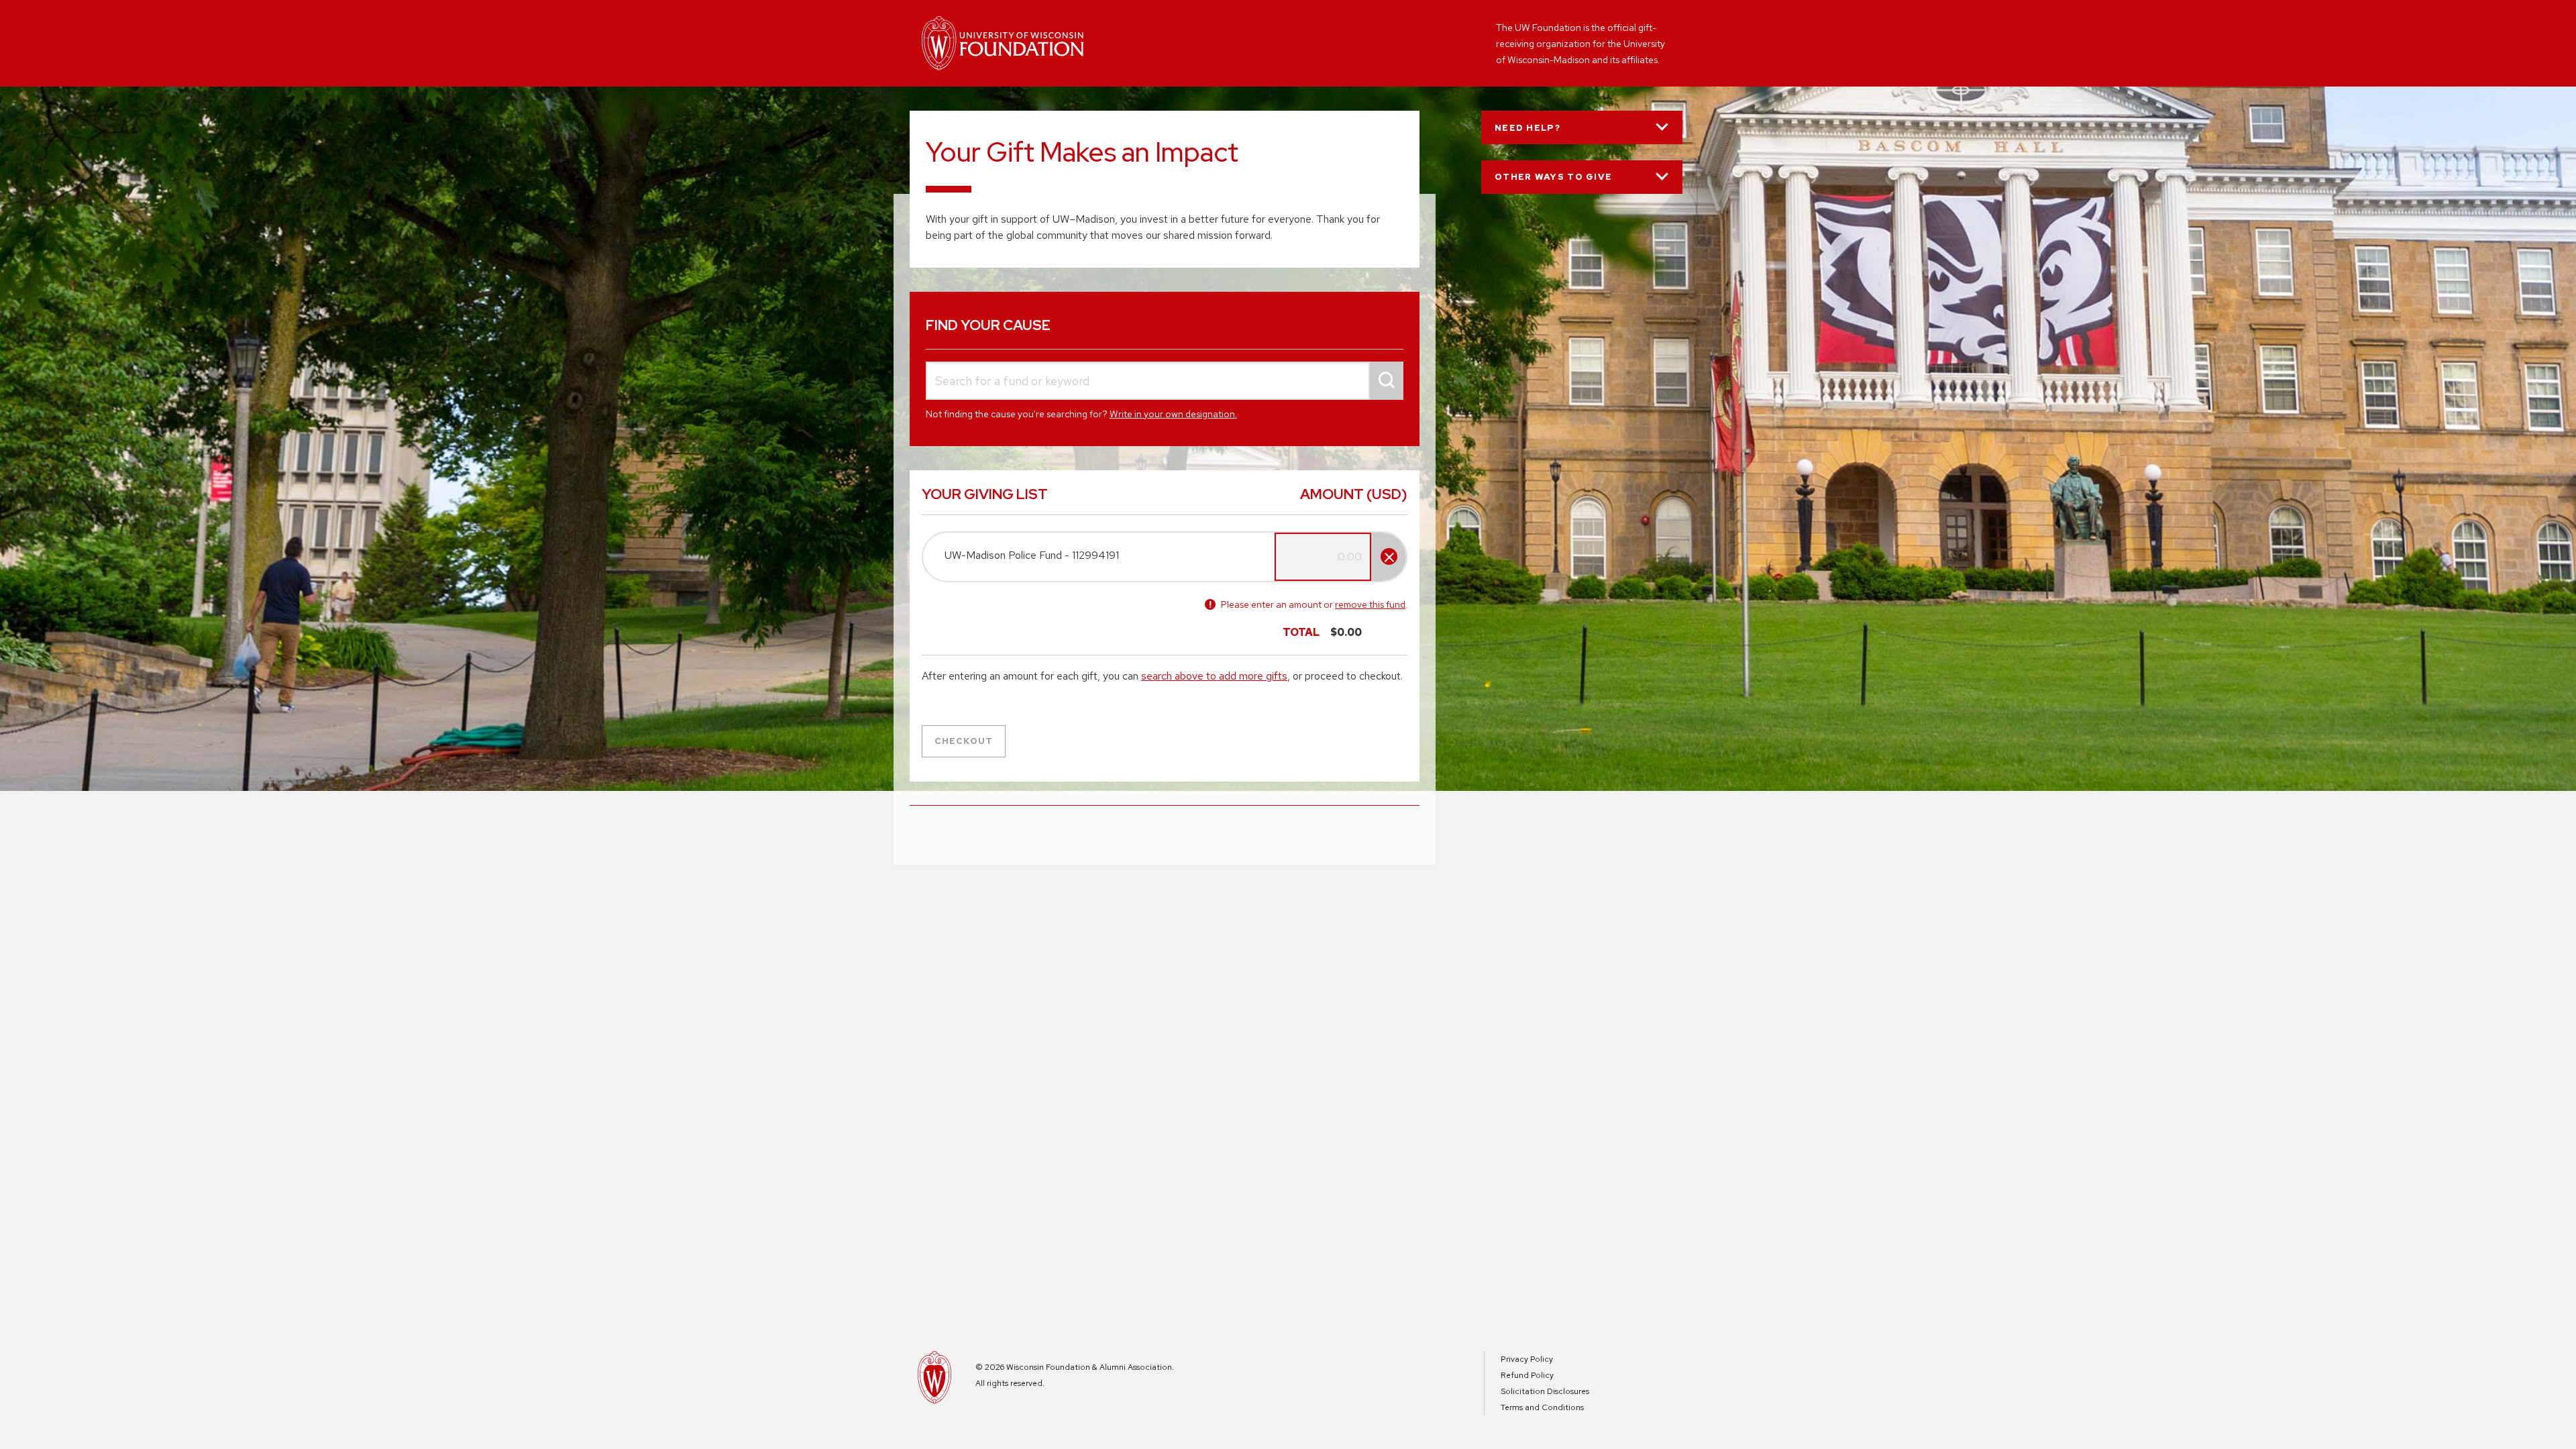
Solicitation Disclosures (1545, 1391)
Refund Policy (1527, 1375)
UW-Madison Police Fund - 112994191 (1032, 555)
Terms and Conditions (1542, 1407)
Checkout (964, 741)
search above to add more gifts (1214, 676)
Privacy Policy (1527, 1359)
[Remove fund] (1389, 556)
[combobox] (1165, 381)
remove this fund (1370, 604)
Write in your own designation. (1173, 414)
